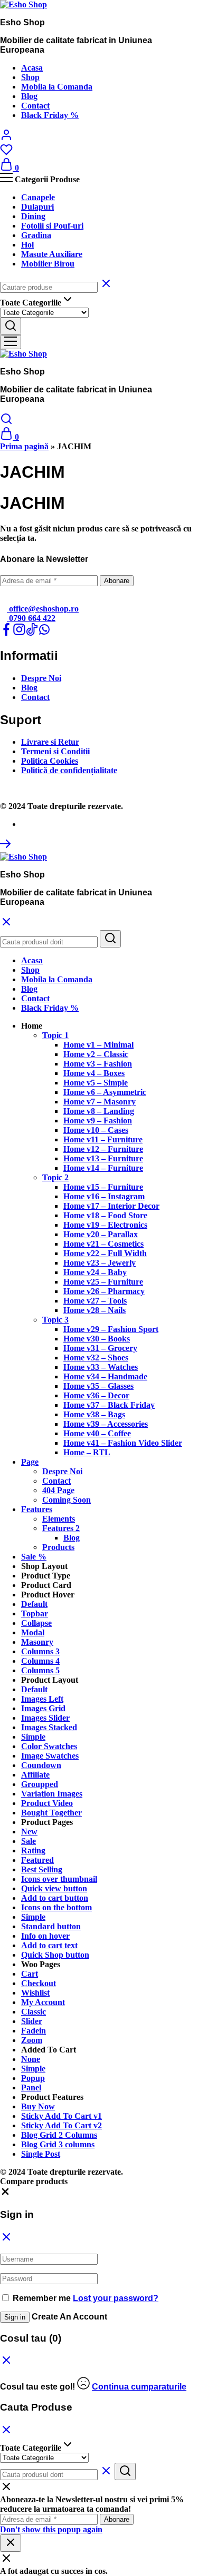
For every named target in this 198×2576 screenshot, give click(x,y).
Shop (30, 77)
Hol (27, 245)
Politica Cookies (50, 761)
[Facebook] (6, 633)
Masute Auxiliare (52, 254)
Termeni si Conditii (55, 751)
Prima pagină (24, 446)
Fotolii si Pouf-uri (52, 226)
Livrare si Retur (50, 742)
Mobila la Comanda (57, 87)
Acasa (32, 68)
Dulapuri (37, 207)
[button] (32, 1026)
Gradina (36, 235)
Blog (29, 96)
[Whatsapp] (44, 633)
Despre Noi (41, 678)
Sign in (15, 2317)
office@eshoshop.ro (43, 609)
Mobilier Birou (48, 264)
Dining (33, 216)
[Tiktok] (32, 633)
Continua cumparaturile (139, 2387)
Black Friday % (50, 115)
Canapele (38, 197)
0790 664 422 (31, 618)
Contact (35, 106)
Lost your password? (116, 2298)
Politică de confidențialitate (69, 770)
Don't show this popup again (51, 2529)
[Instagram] (19, 633)
